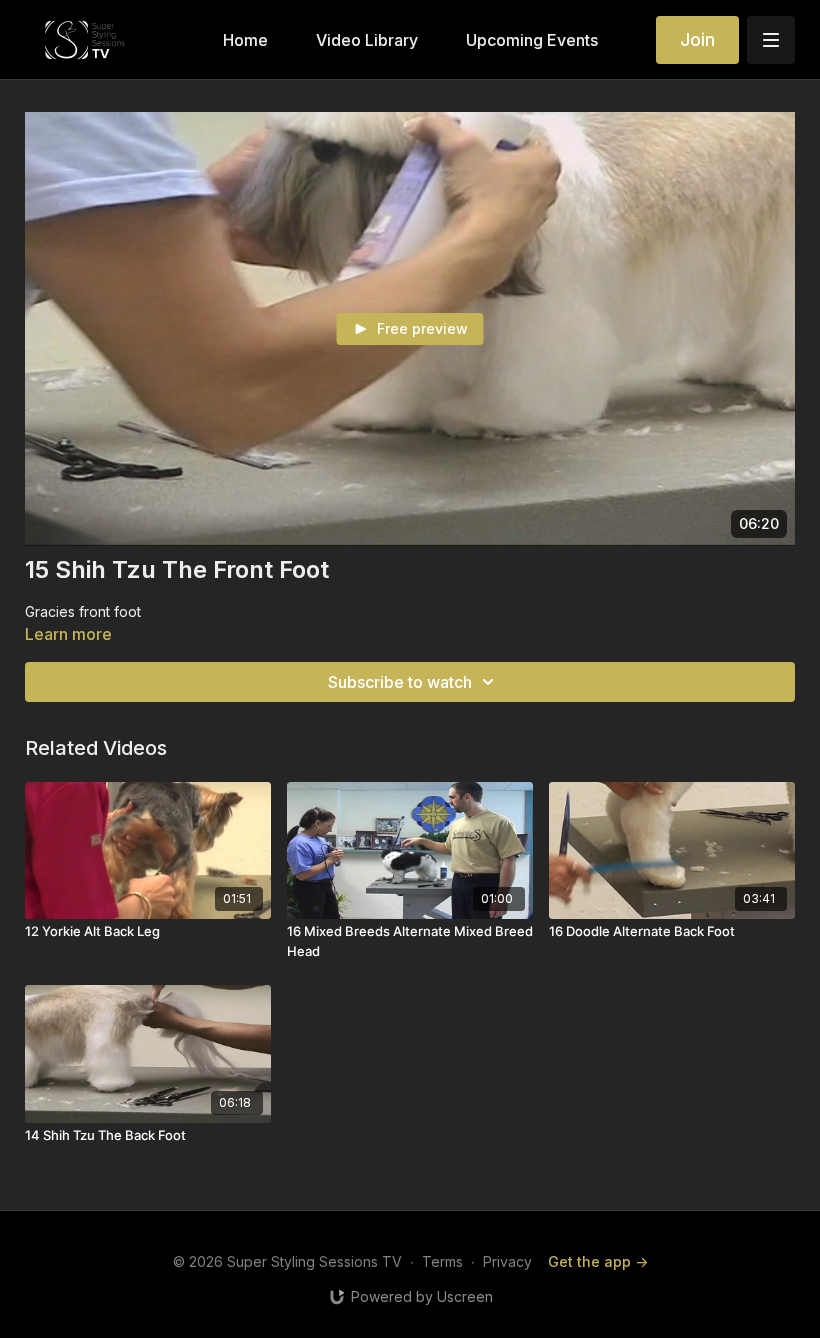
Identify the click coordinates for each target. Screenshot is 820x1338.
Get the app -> (598, 1261)
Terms (442, 1261)
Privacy (507, 1261)
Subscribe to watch (400, 682)
